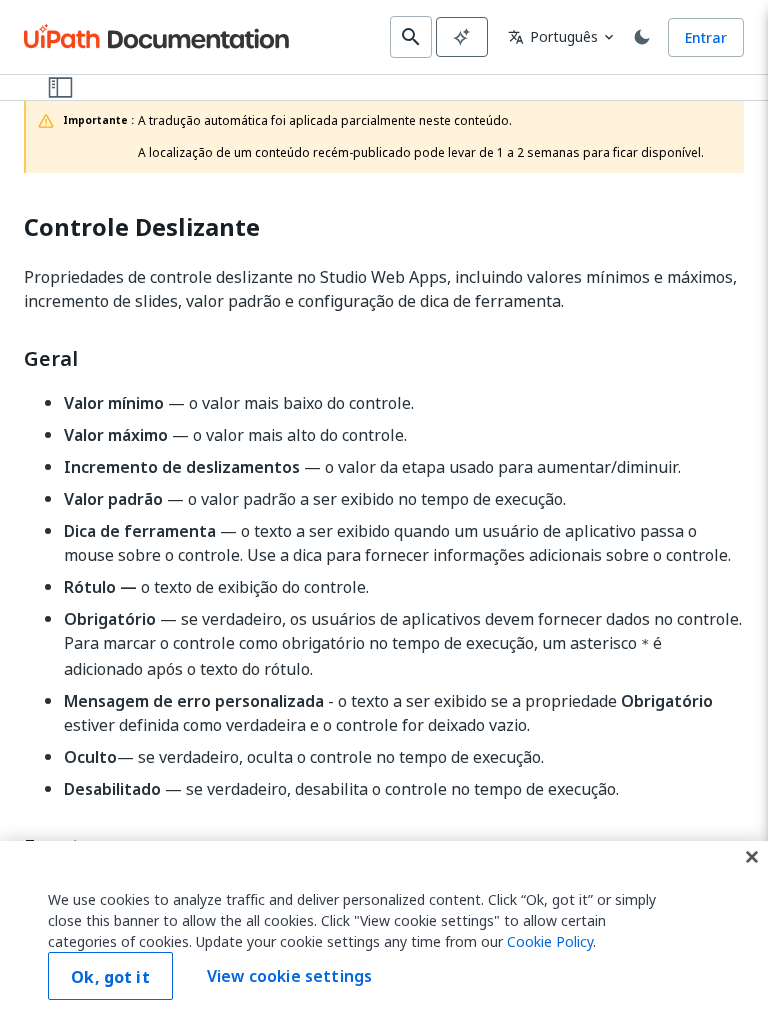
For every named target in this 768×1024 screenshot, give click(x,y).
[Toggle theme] (642, 37)
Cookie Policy (550, 941)
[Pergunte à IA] (462, 37)
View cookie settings (289, 976)
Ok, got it (110, 977)
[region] (384, 932)
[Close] (752, 857)
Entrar (706, 37)
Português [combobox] (553, 36)
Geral (51, 359)
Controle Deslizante (142, 227)
